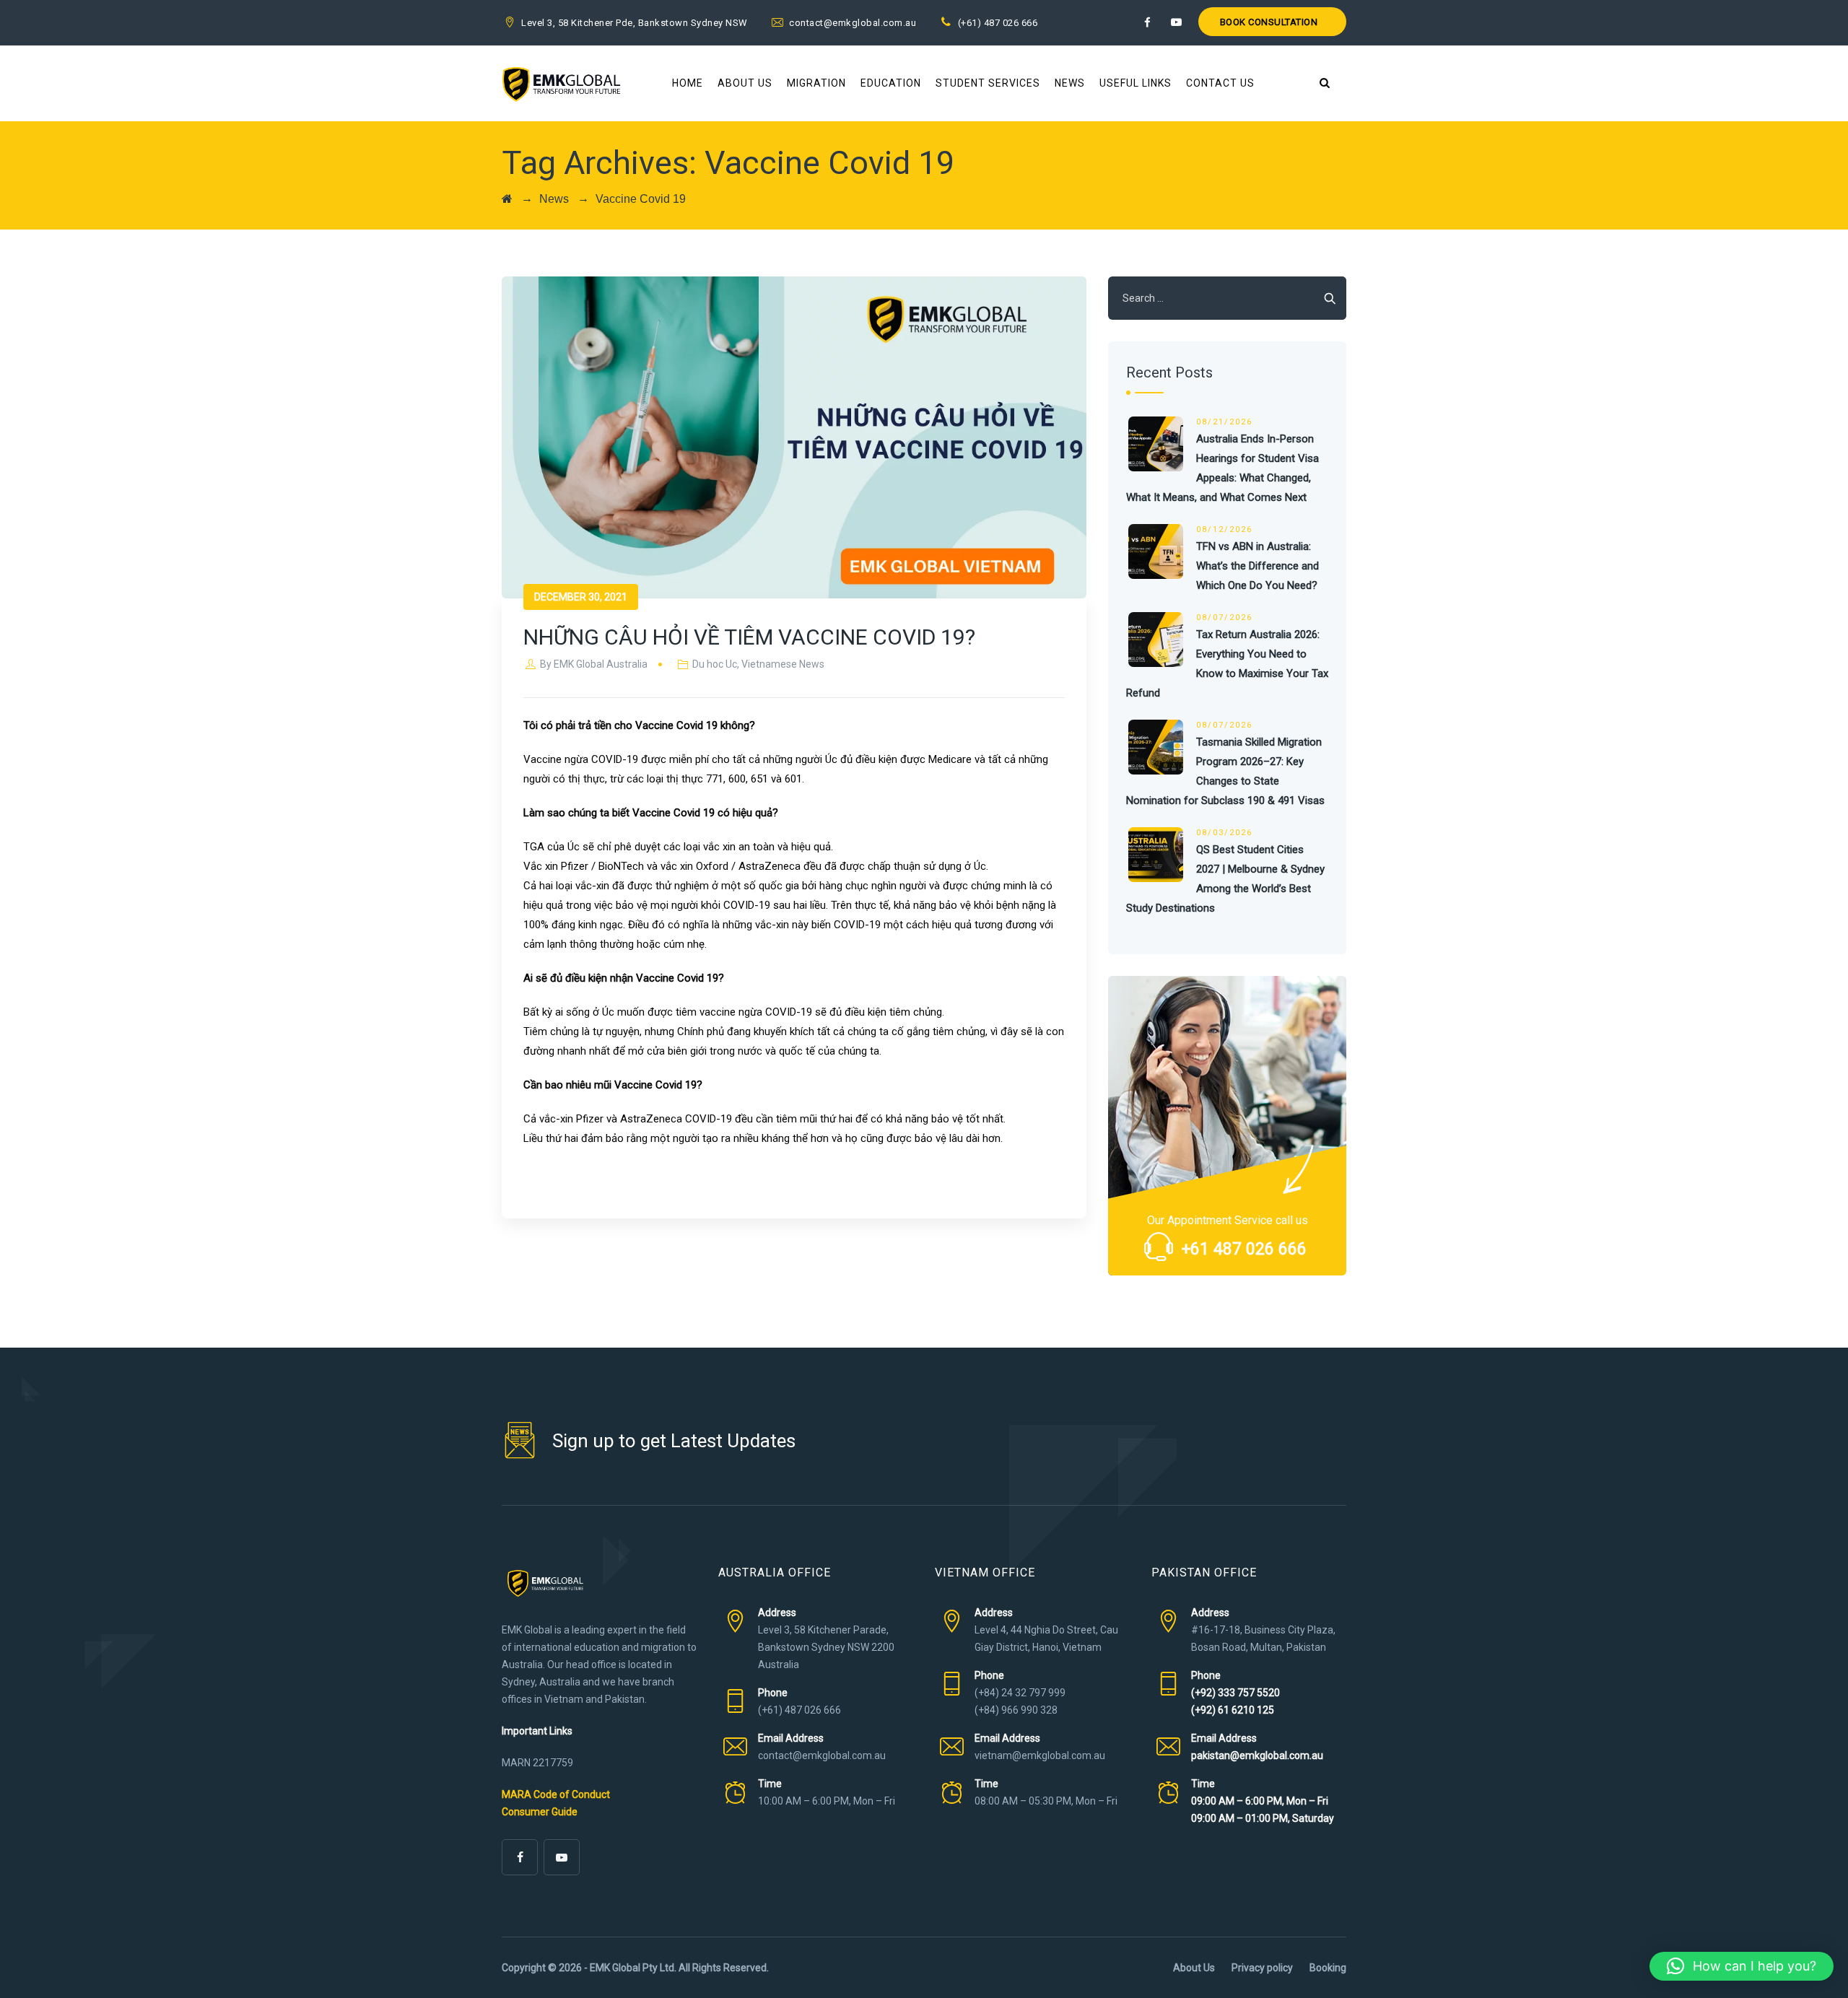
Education (891, 83)
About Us (745, 83)
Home (688, 83)
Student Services (988, 83)
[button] (1742, 1966)
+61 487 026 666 (1244, 1249)
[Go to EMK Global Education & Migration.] (507, 199)
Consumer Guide (540, 1812)
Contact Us (1220, 83)
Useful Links (1136, 83)
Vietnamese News (783, 664)
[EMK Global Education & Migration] (561, 83)
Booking (1328, 1968)
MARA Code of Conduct (556, 1794)
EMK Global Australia (601, 664)
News (1070, 83)
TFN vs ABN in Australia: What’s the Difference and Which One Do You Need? (1258, 566)
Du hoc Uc (715, 664)
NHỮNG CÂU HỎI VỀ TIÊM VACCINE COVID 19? (749, 637)
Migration (816, 83)
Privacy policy (1262, 1968)
